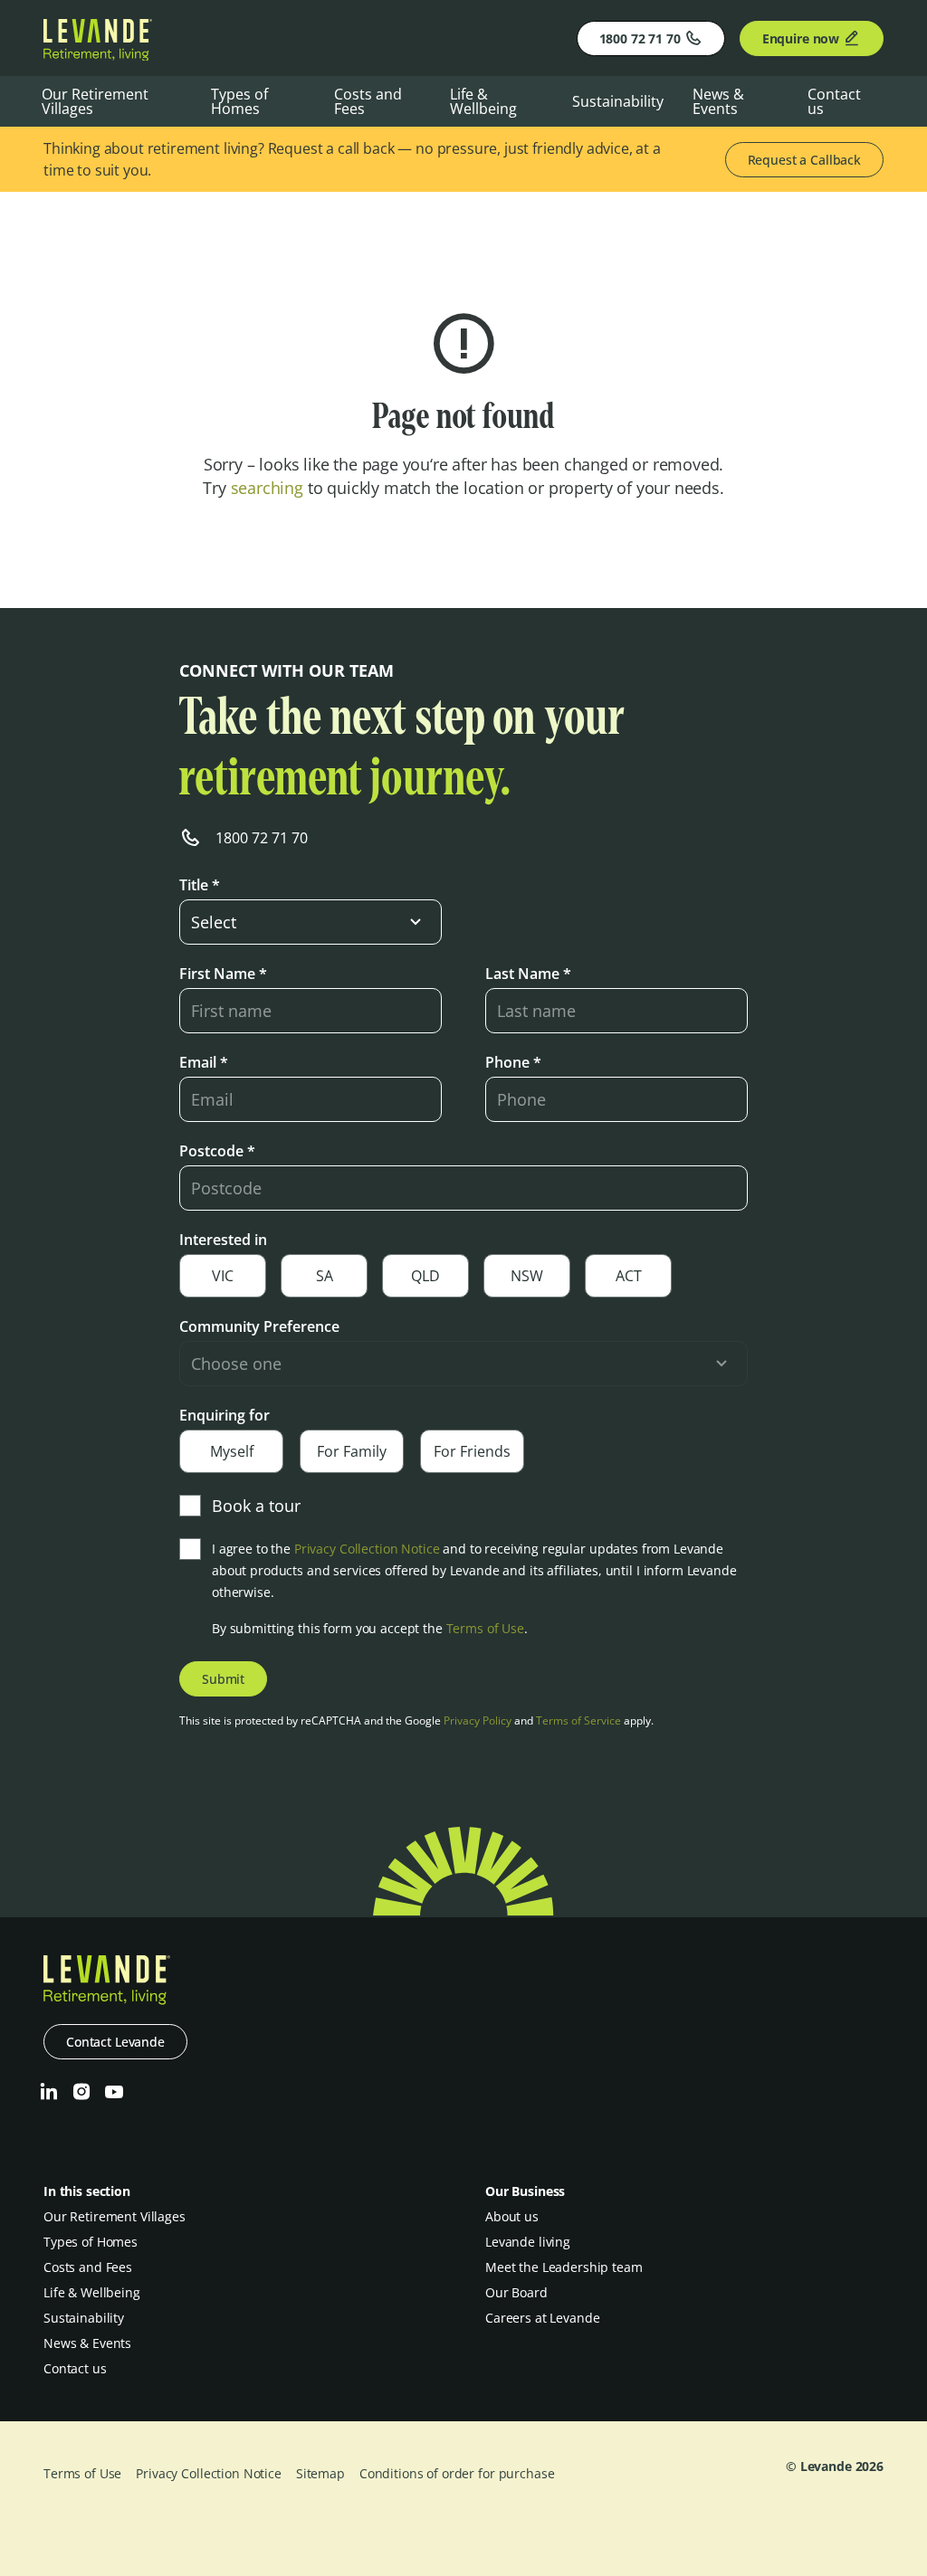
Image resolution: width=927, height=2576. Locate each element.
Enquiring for (225, 1415)
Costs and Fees (368, 101)
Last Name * (528, 974)
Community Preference (259, 1326)
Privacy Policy (478, 1721)
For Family (352, 1451)
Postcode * (217, 1151)
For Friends (472, 1451)
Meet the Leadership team (564, 2267)
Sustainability (618, 101)
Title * (200, 885)
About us (512, 2216)
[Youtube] (114, 2092)
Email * (204, 1062)
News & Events (718, 101)
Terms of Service (578, 1721)
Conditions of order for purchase (457, 2473)
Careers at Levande (542, 2318)
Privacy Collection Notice (367, 1549)
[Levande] (98, 55)
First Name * (223, 974)
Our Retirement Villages (95, 101)
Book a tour (256, 1506)
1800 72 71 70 (640, 38)
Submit (223, 1679)
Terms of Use (485, 1628)
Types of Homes (239, 101)
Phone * (513, 1062)
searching (267, 488)
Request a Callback (804, 160)
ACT (629, 1276)
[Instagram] (81, 2092)
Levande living (528, 2242)
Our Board (516, 2292)
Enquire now (801, 38)
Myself (232, 1451)
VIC (223, 1276)
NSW (527, 1276)
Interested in (223, 1240)
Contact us (834, 101)
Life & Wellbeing (483, 101)
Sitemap (320, 2473)
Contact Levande (115, 2042)
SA (325, 1276)
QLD (425, 1276)
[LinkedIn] (49, 2092)
